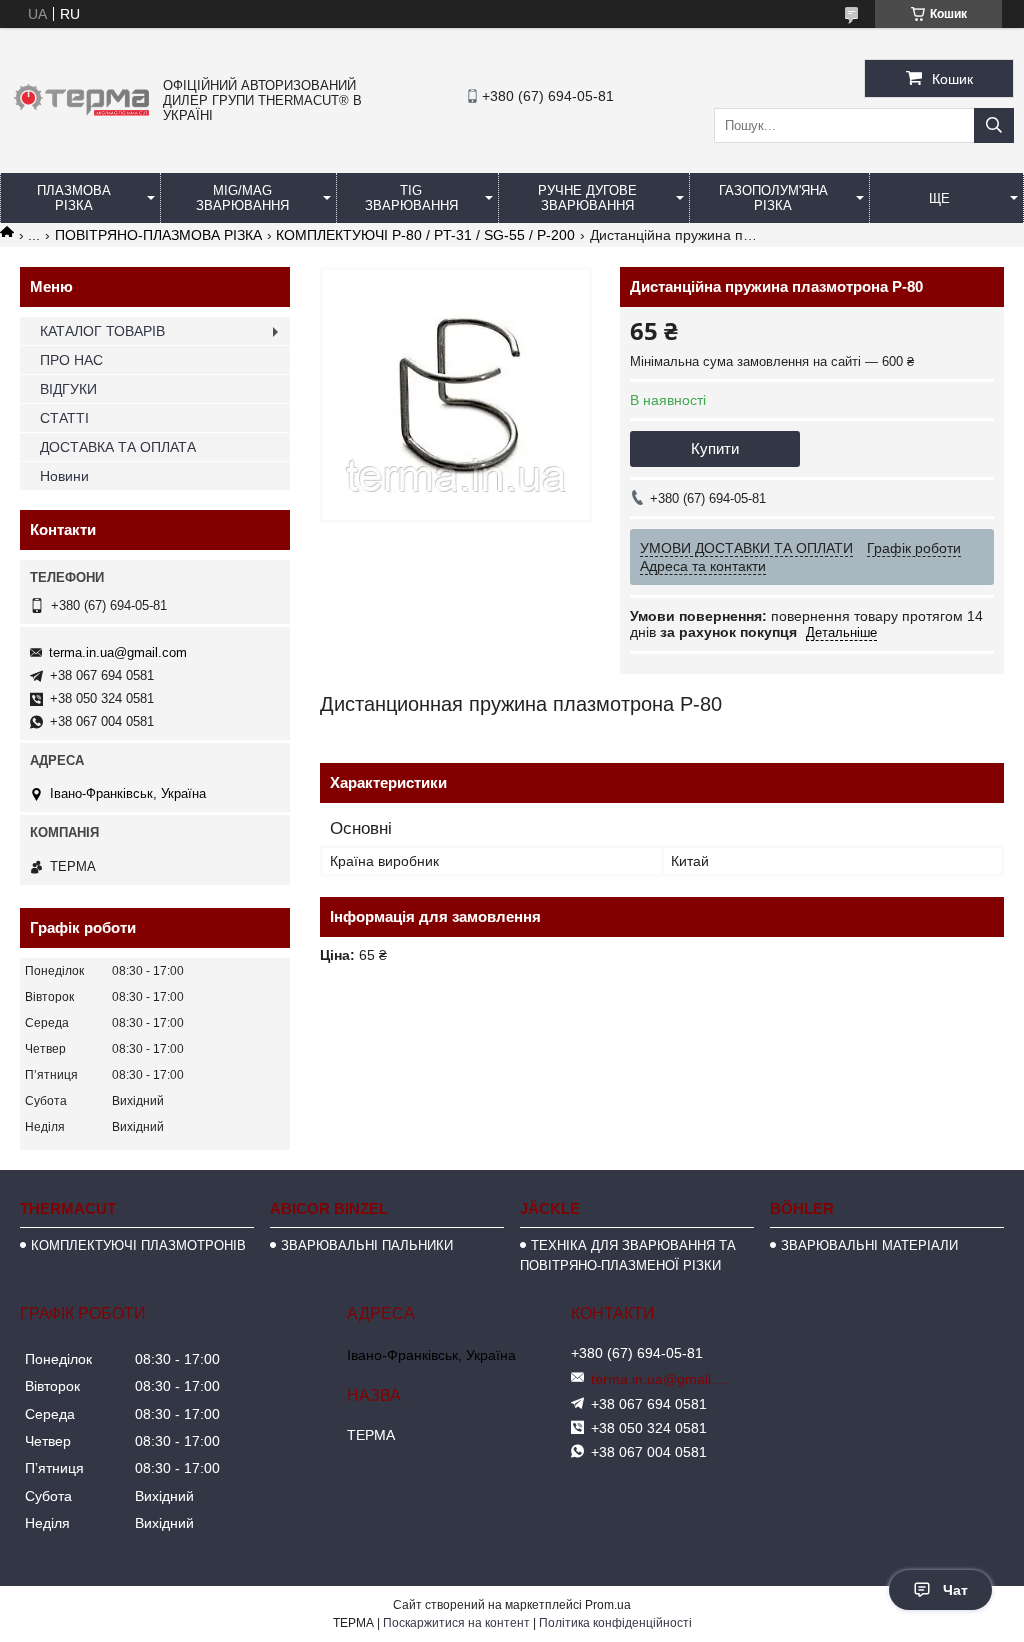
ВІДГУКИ (68, 389)
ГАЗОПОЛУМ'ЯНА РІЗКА (773, 198)
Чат (955, 1590)
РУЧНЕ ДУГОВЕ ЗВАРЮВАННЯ (587, 198)
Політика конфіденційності (615, 1623)
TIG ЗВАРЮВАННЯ (411, 198)
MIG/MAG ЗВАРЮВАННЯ (242, 198)
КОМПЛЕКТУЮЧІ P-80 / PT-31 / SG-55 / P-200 (425, 235)
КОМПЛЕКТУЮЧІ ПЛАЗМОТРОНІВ (138, 1245)
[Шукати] (994, 125)
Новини (64, 476)
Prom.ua (608, 1605)
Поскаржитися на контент (456, 1623)
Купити (715, 448)
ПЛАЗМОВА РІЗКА (74, 198)
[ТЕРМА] (81, 117)
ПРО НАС (71, 360)
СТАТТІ (64, 418)
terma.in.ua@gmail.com (118, 652)
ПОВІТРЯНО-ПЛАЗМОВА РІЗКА (158, 235)
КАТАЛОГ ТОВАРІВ (102, 331)
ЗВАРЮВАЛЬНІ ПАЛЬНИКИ (367, 1245)
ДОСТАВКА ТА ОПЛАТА (118, 447)
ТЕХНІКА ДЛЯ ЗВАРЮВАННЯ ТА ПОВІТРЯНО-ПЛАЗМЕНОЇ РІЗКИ (628, 1255)
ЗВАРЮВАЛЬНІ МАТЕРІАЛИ (869, 1245)
